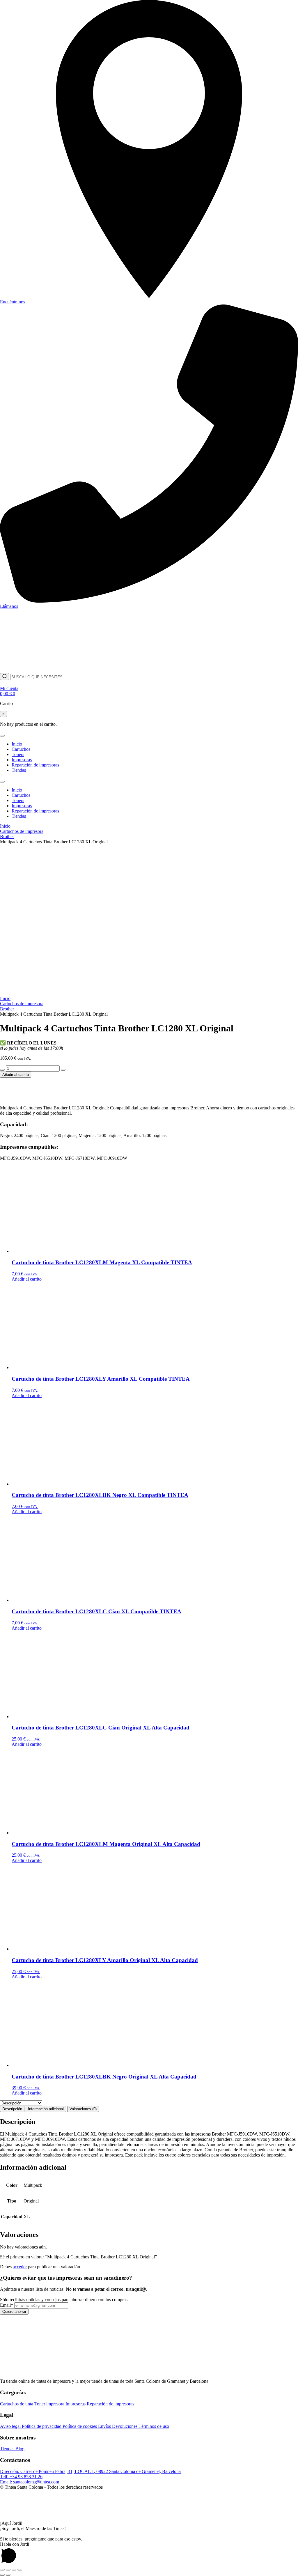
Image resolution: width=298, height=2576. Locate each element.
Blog (20, 2449)
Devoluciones (125, 2426)
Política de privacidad (42, 2426)
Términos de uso (154, 2426)
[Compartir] (14, 2570)
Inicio (17, 744)
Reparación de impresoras (35, 765)
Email (7, 2305)
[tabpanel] (149, 2138)
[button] (149, 2512)
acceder (20, 2267)
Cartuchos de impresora (22, 831)
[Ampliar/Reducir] (2, 2570)
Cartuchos (21, 749)
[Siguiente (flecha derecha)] (8, 2575)
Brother (7, 836)
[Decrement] (2, 1070)
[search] (5, 677)
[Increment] (63, 1070)
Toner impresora (50, 2404)
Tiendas (19, 770)
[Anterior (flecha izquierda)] (2, 2575)
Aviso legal (11, 2426)
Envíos (105, 2426)
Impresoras (22, 760)
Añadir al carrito (16, 1075)
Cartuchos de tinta (17, 2404)
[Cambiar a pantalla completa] (8, 2570)
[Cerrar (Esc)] (20, 2570)
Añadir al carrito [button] (27, 1279)
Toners (18, 754)
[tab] (12, 2109)
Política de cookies (80, 2426)
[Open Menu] (2, 736)
